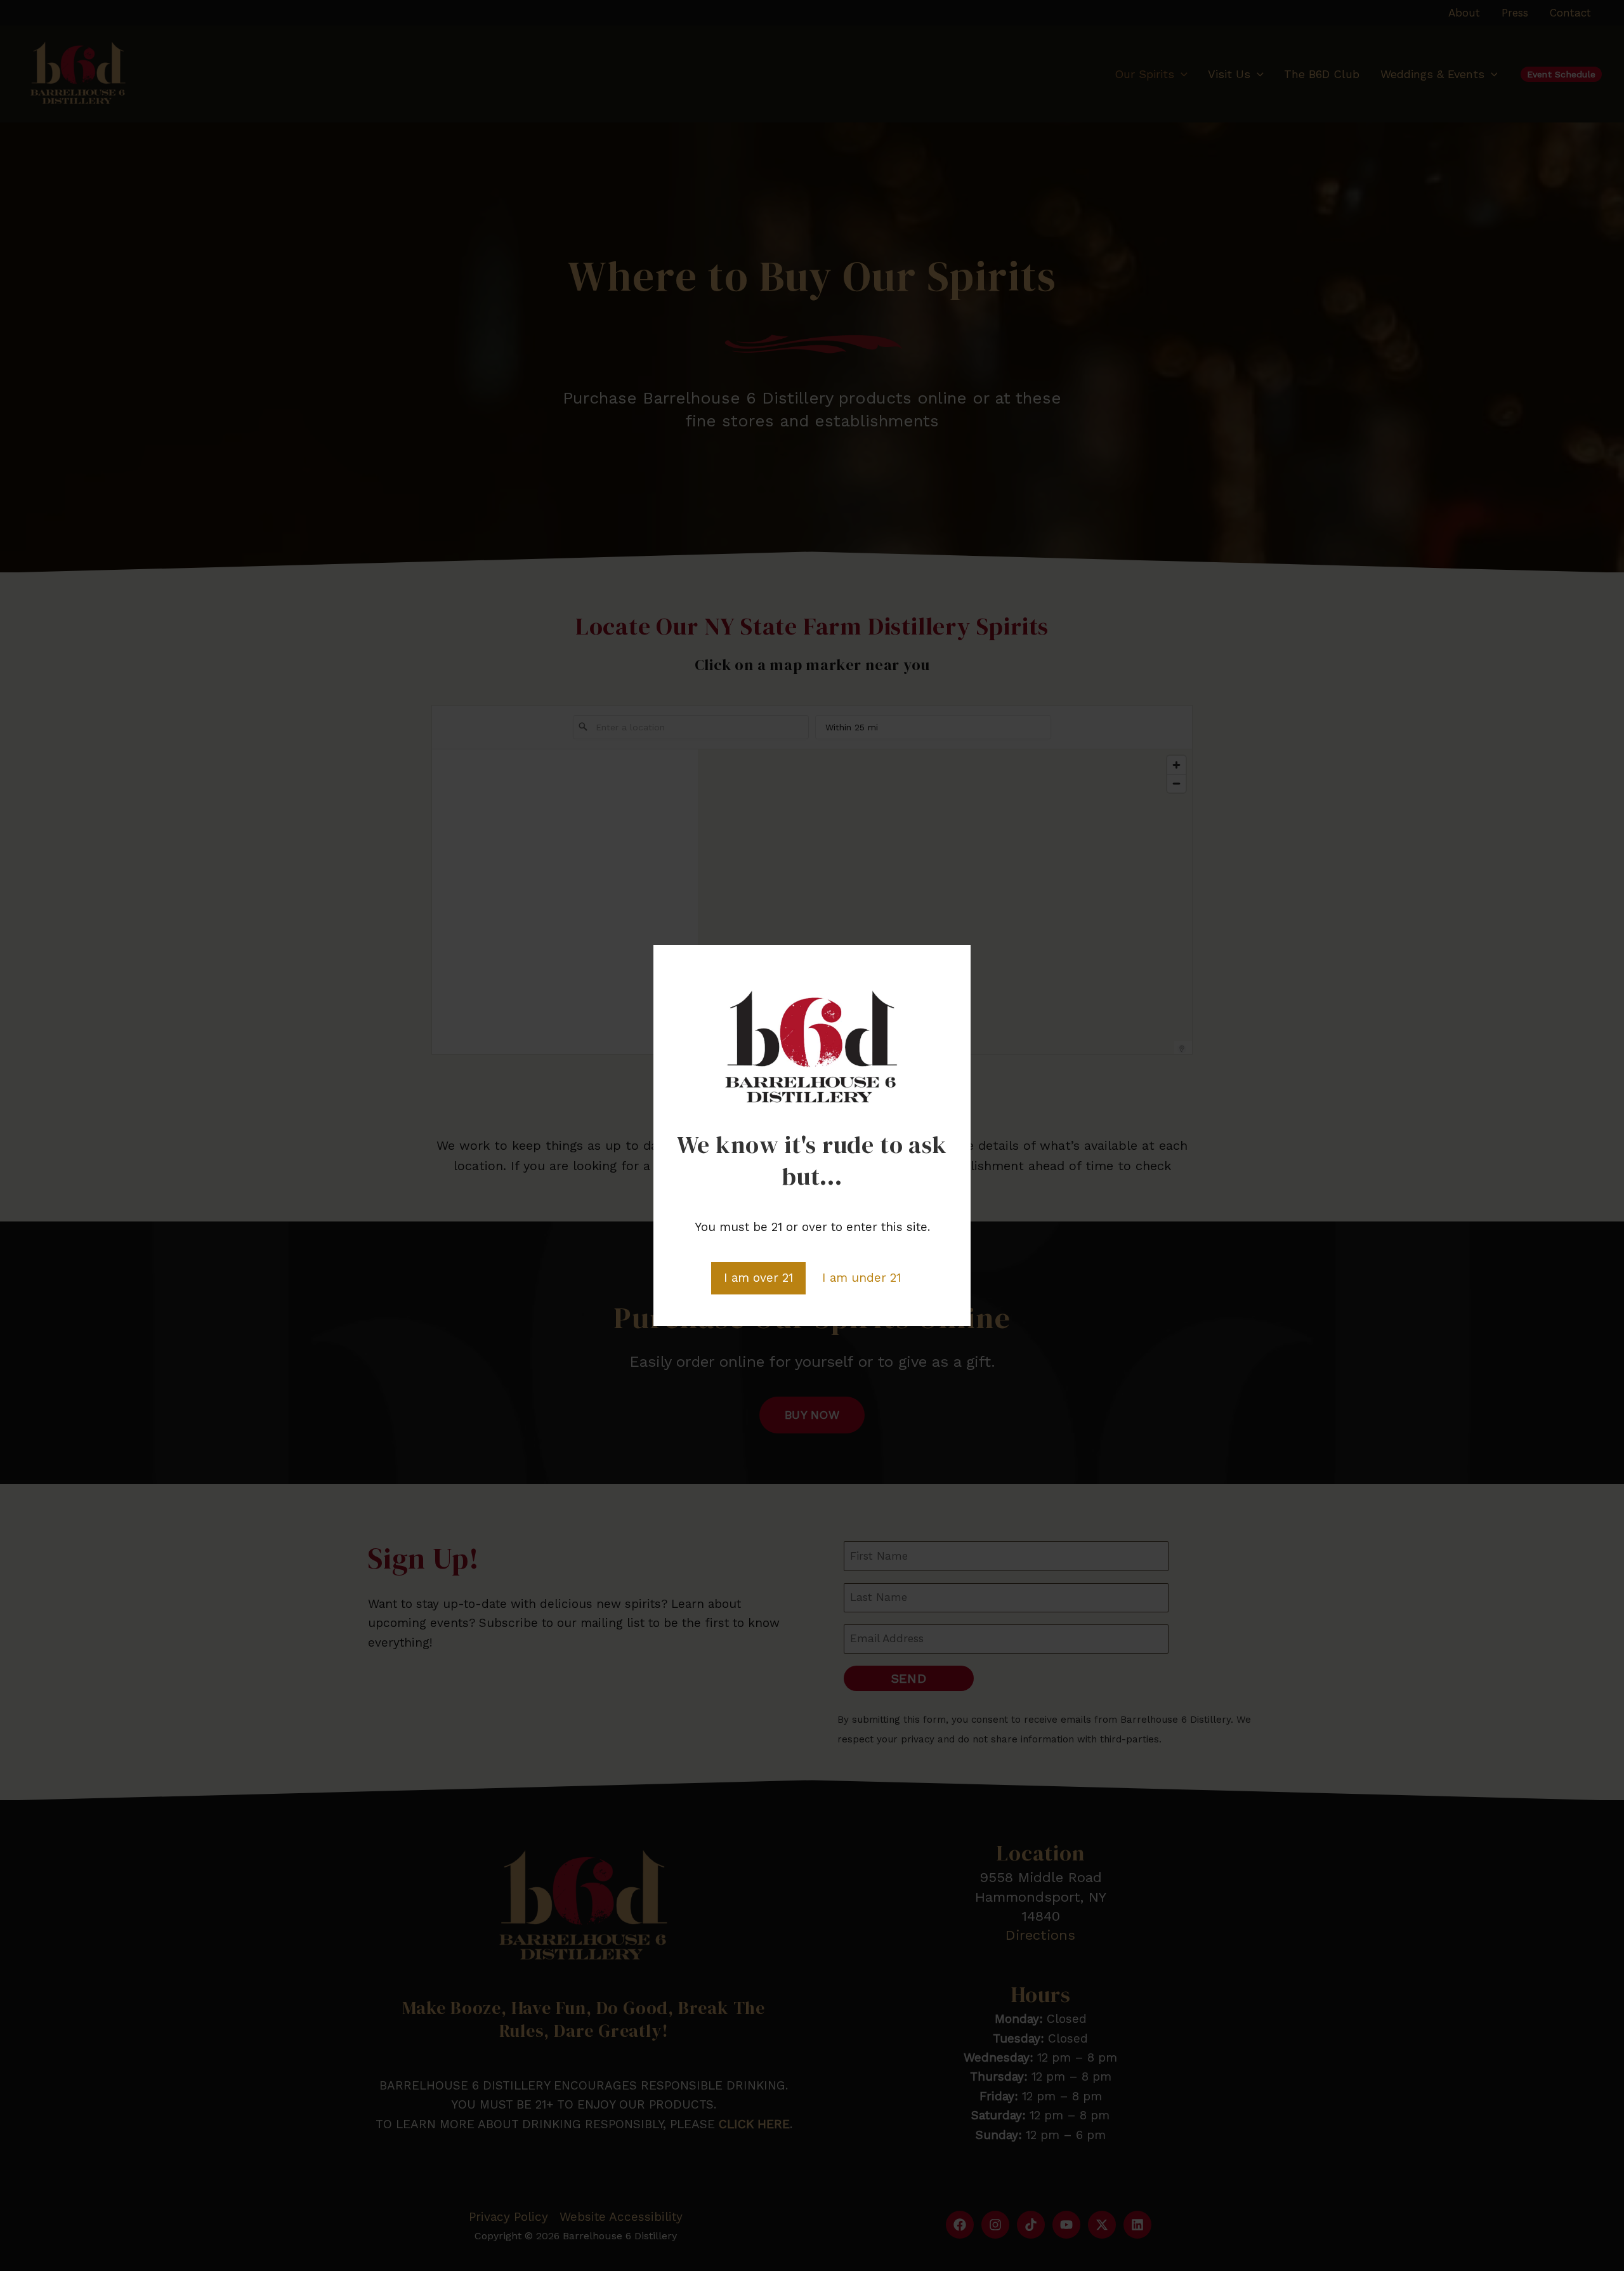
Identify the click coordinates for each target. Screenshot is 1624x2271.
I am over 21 (758, 1278)
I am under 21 (861, 1278)
